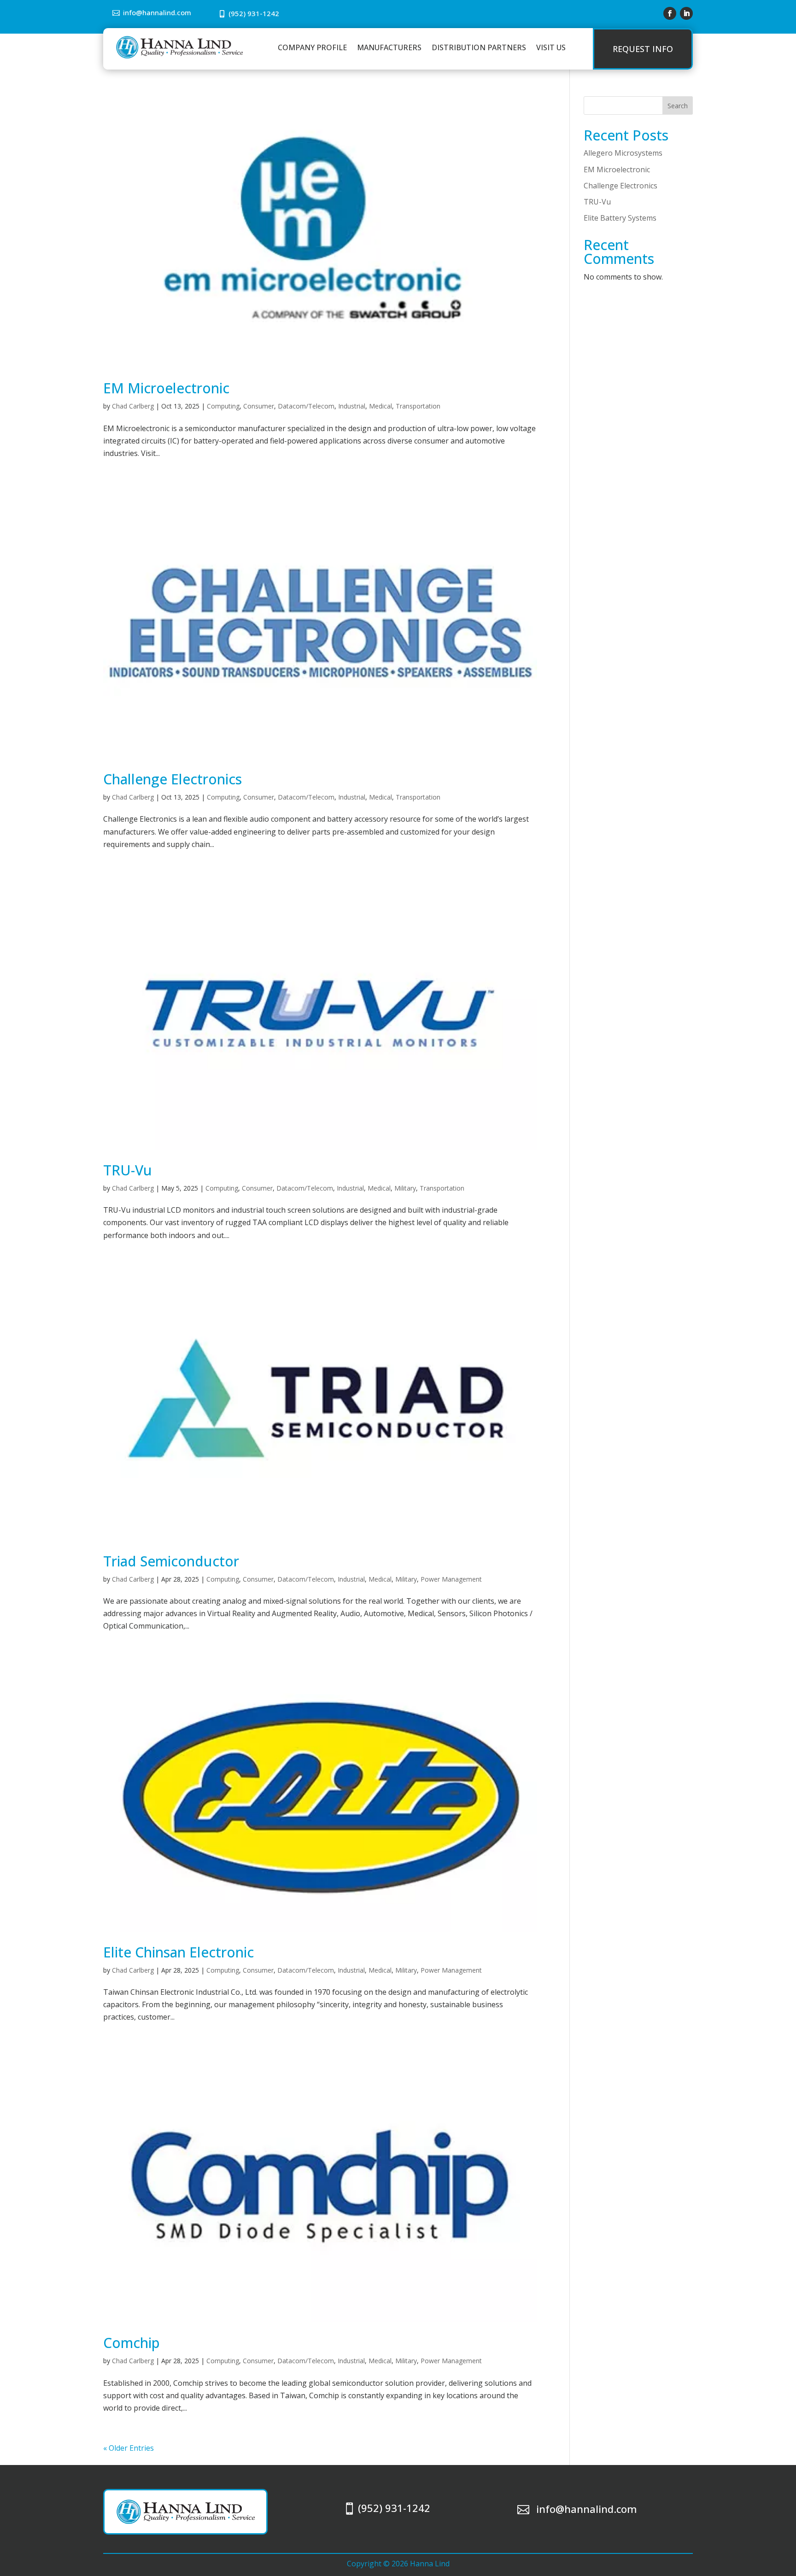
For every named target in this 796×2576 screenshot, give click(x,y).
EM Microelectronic (166, 388)
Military (405, 1188)
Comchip (132, 2343)
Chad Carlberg (133, 406)
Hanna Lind (430, 2564)
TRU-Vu (128, 1170)
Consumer (259, 406)
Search (678, 106)
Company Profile (312, 47)
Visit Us (551, 47)
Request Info (643, 49)
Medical (380, 406)
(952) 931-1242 (254, 13)
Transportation (418, 406)
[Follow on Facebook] (670, 13)
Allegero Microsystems (623, 153)
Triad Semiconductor (171, 1561)
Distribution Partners (479, 47)
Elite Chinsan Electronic (179, 1952)
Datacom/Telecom (306, 406)
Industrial (352, 406)
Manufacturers (389, 47)
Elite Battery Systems (620, 218)
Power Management (451, 1579)
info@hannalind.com (157, 12)
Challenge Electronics (173, 779)
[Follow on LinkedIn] (686, 13)
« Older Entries (129, 2448)
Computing (223, 406)
